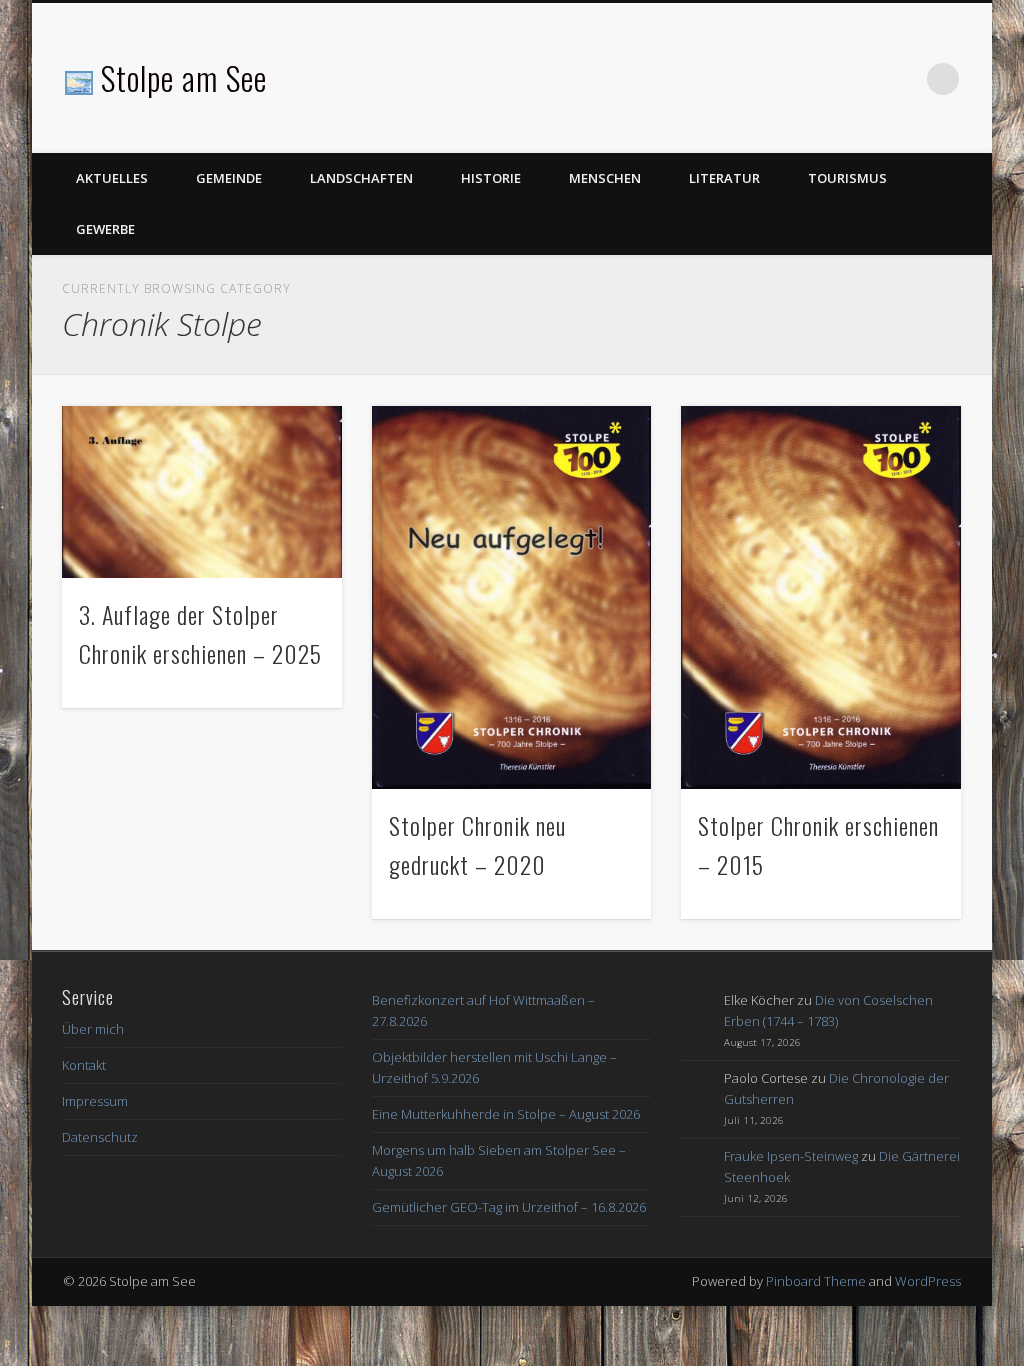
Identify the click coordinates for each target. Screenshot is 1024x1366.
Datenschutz (100, 1137)
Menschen (605, 178)
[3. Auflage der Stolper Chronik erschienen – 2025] (201, 492)
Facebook (902, 79)
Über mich (93, 1029)
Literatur (724, 178)
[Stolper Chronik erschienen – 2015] (820, 597)
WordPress (928, 1281)
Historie (491, 178)
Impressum (95, 1101)
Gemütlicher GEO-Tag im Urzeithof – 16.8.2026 (509, 1207)
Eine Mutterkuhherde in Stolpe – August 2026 (506, 1114)
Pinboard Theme (816, 1281)
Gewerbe (105, 229)
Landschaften (361, 178)
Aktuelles (112, 178)
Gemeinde (229, 178)
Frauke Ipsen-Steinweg (791, 1156)
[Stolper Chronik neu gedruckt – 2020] (511, 597)
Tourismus (847, 178)
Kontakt (84, 1065)
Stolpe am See (184, 77)
